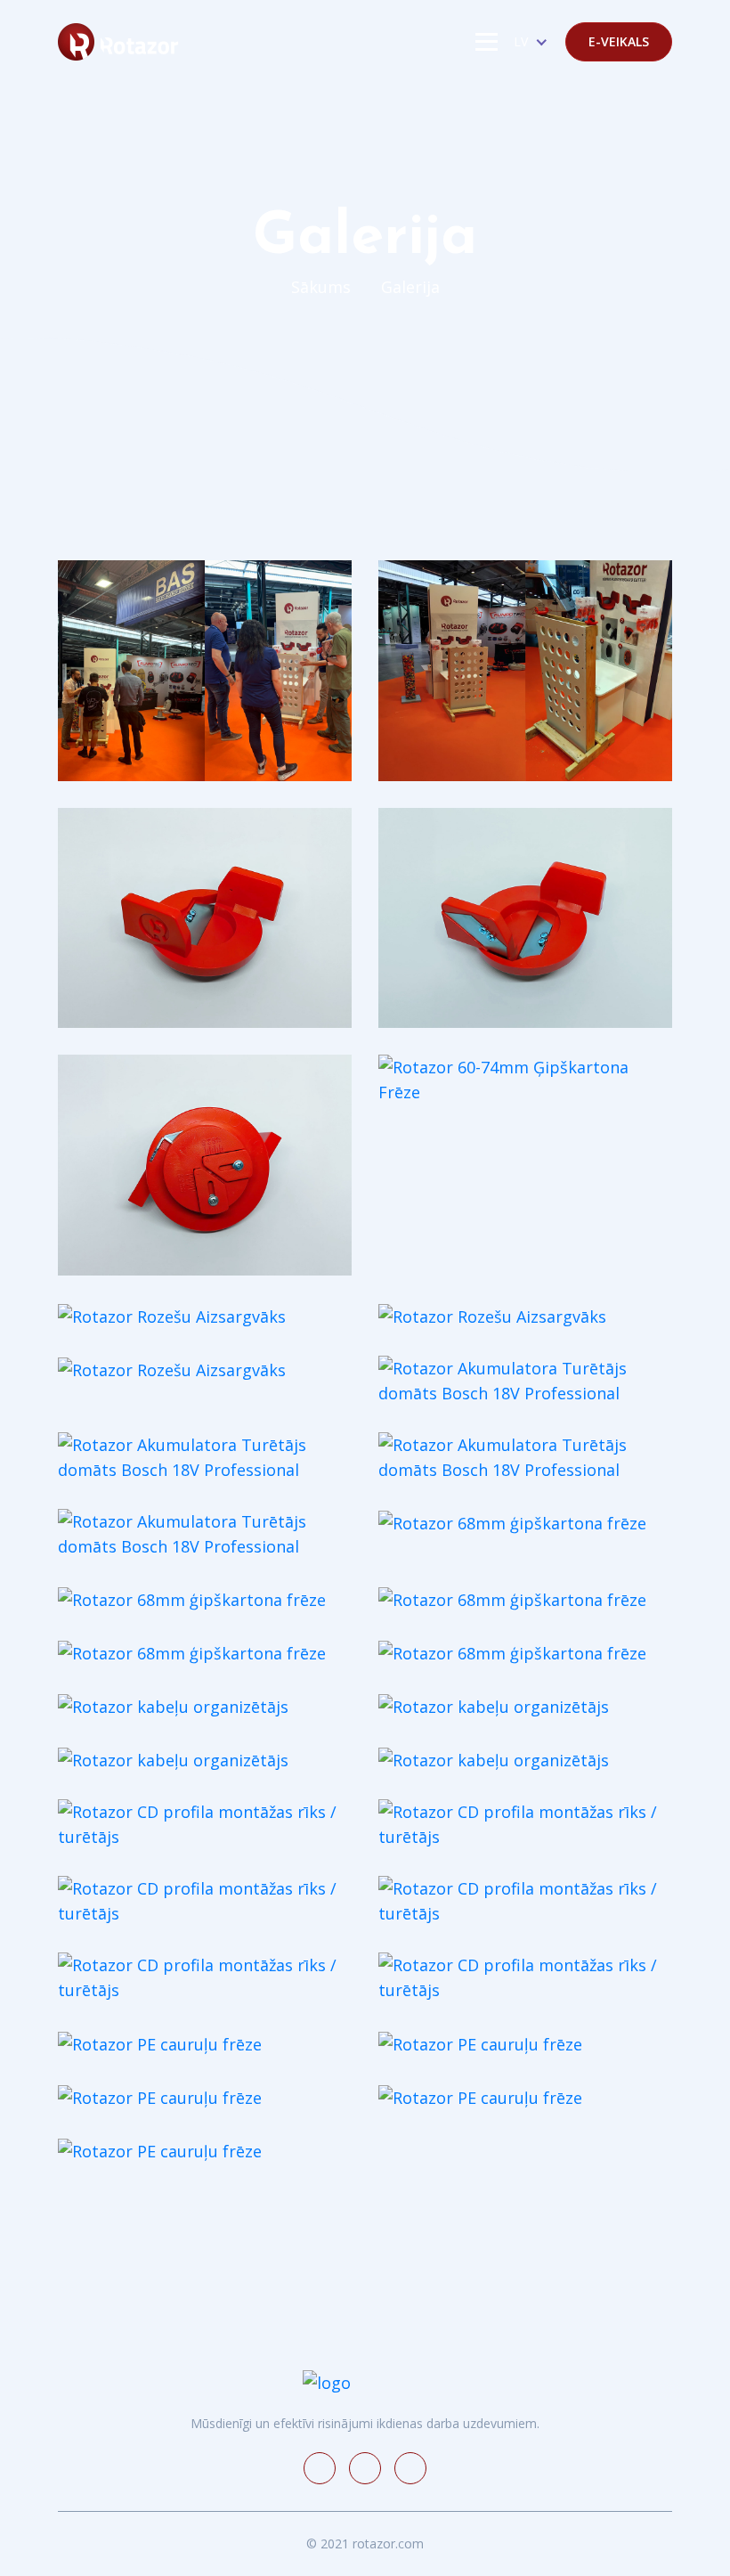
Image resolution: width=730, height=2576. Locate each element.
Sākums (321, 287)
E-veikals (619, 41)
